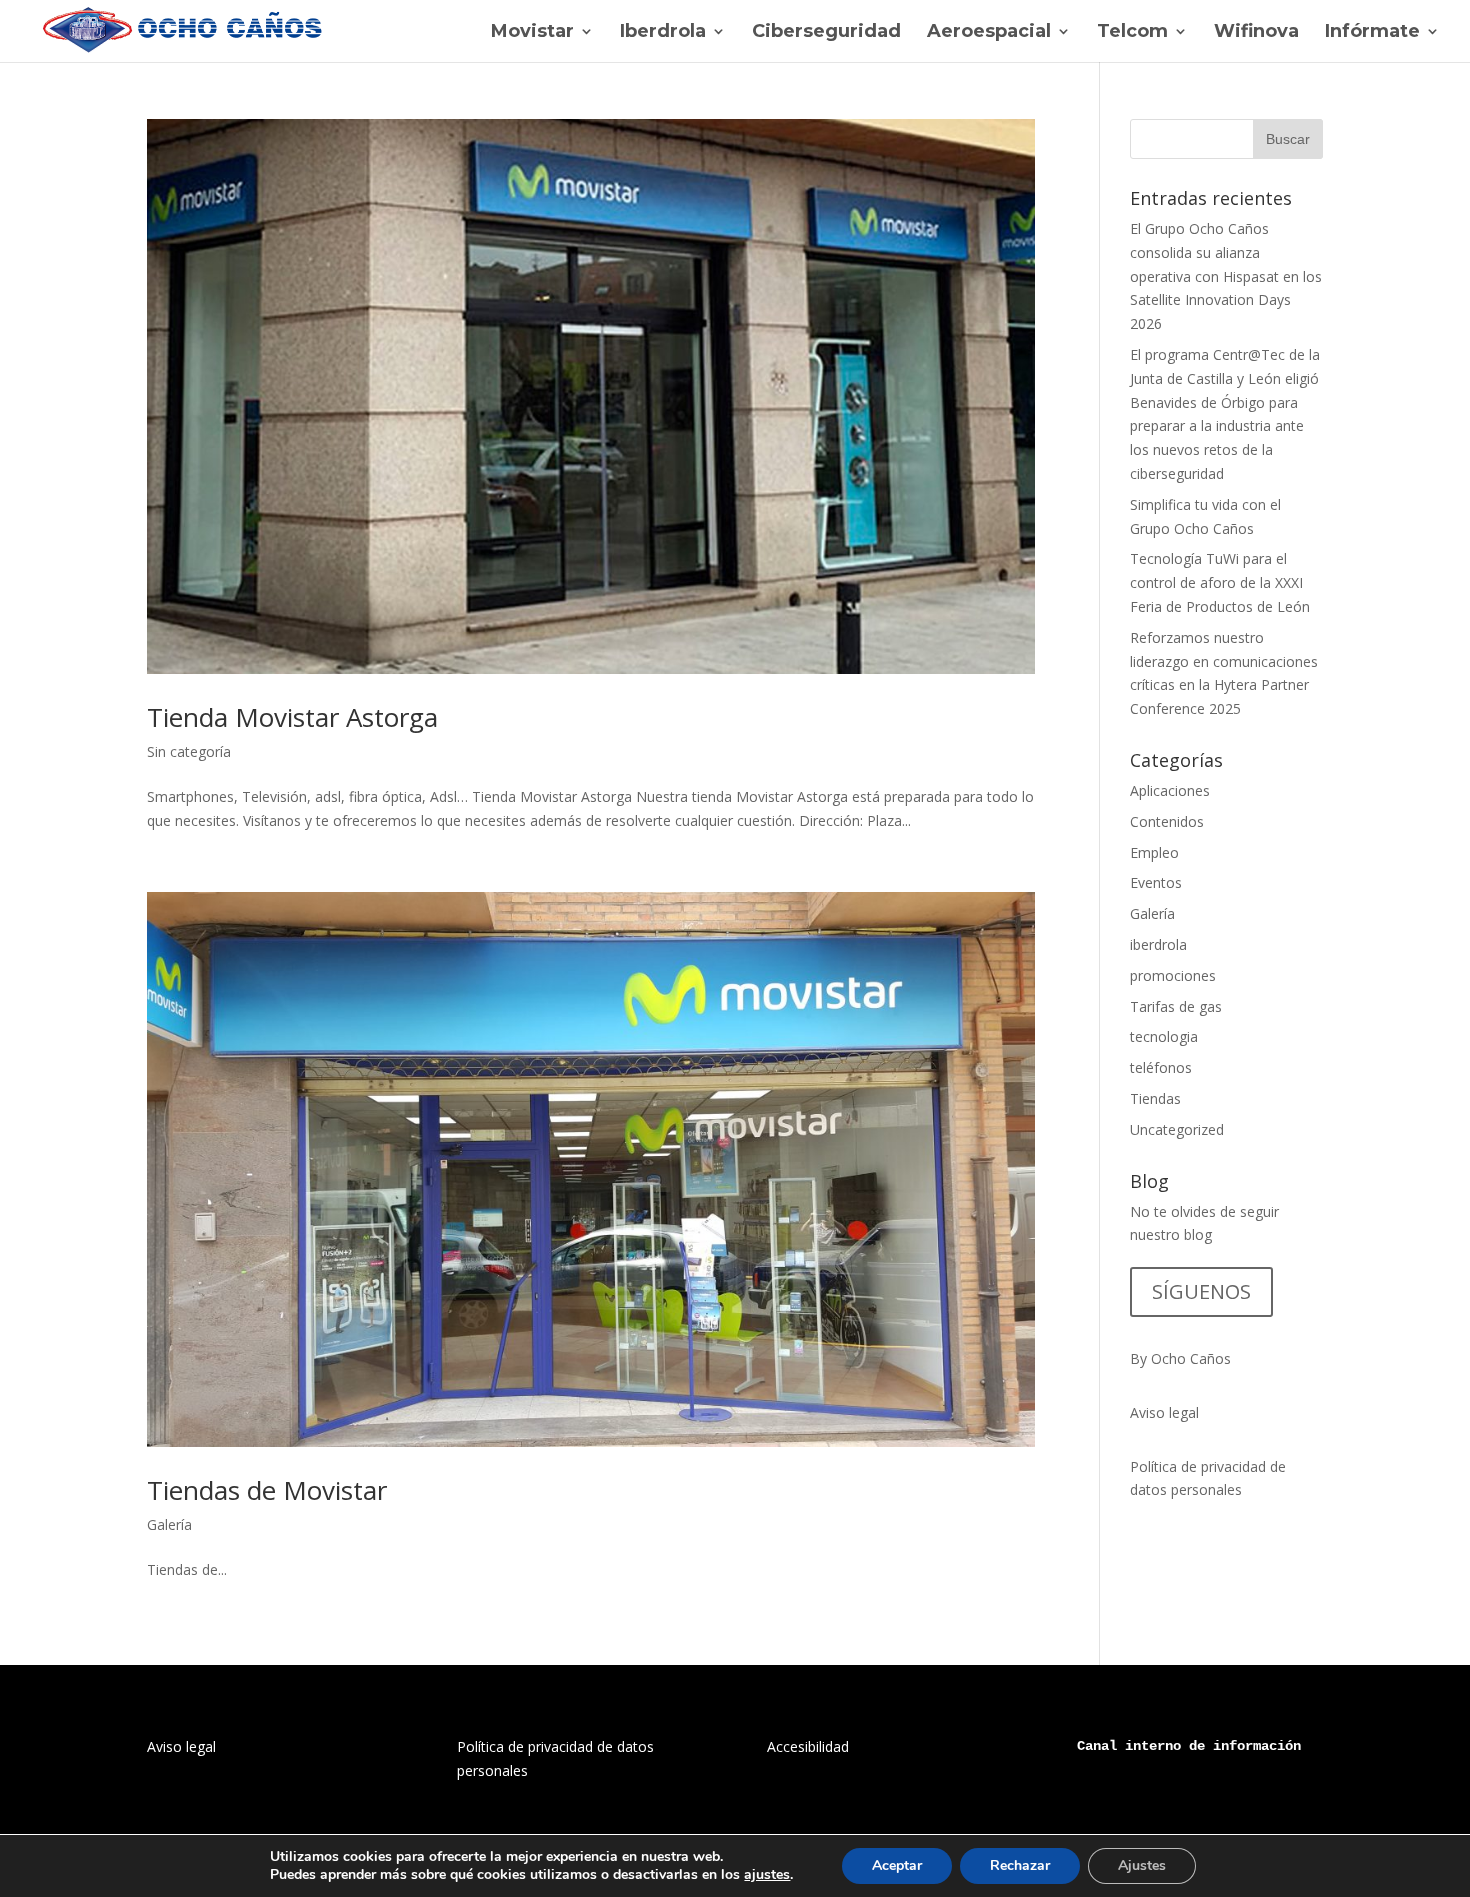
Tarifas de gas (1176, 1006)
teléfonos (1161, 1067)
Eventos (1156, 882)
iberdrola (1158, 944)
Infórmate (1372, 33)
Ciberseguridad (826, 33)
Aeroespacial (989, 33)
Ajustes (1142, 1865)
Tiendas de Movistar (267, 1490)
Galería (169, 1524)
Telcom (1132, 33)
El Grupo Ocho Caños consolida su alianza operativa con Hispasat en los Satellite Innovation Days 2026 (1226, 276)
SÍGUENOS (1201, 1291)
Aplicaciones (1170, 790)
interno (1153, 1746)
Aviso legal (1164, 1412)
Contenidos (1167, 821)
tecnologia (1164, 1036)
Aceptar (897, 1865)
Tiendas (1155, 1098)
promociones (1173, 975)
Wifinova (1256, 33)
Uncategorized (1177, 1129)
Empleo (1154, 852)
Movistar (532, 33)
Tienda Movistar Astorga (292, 717)
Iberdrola (663, 33)
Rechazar (1020, 1865)
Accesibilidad (808, 1746)
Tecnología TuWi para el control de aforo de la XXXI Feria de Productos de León (1220, 582)
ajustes (767, 1875)
